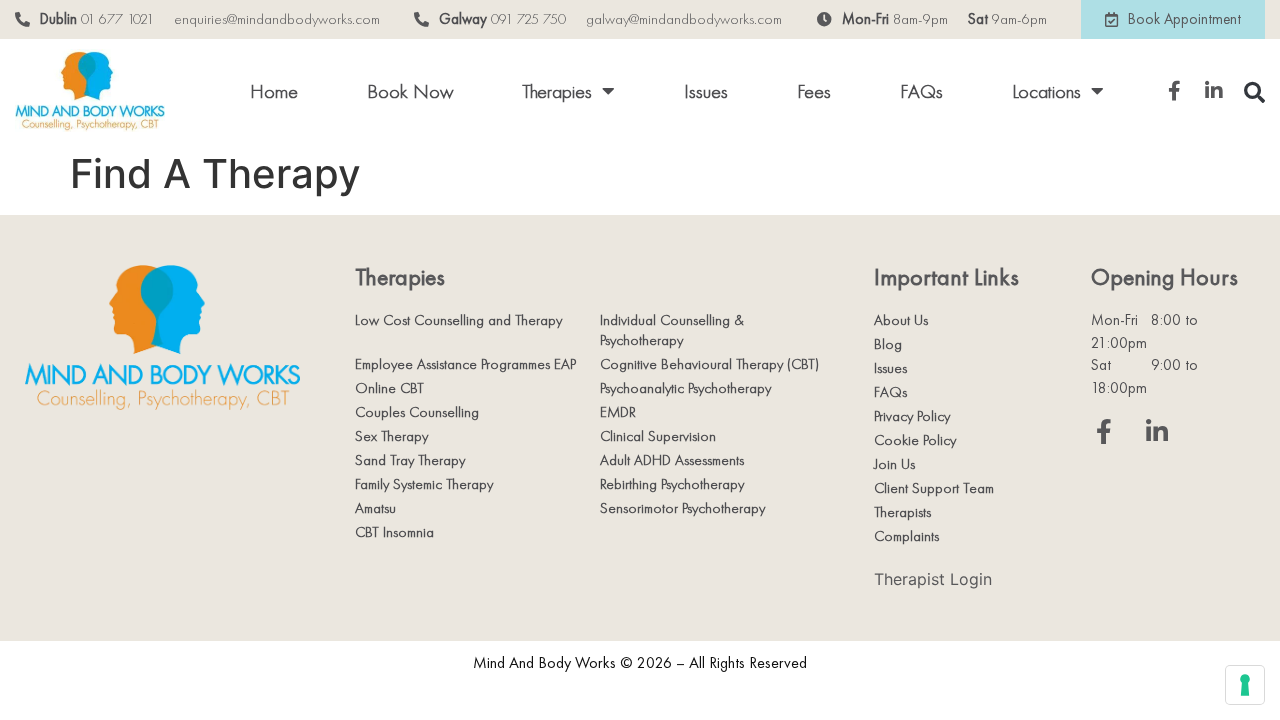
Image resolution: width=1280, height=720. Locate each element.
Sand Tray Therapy (410, 460)
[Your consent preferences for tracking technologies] (1245, 685)
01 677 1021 (117, 19)
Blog (888, 344)
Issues (706, 91)
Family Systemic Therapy (424, 484)
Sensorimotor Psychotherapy (682, 508)
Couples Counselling (417, 412)
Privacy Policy (912, 416)
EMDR (618, 412)
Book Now (410, 91)
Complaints (906, 536)
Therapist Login (933, 579)
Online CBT (389, 388)
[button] (1254, 92)
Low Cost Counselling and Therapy (458, 320)
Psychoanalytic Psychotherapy (685, 388)
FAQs (921, 91)
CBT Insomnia (394, 532)
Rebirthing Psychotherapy (672, 484)
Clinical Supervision (658, 436)
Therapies (557, 91)
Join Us (894, 464)
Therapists (902, 512)
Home (274, 91)
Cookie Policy (915, 440)
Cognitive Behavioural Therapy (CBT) (709, 364)
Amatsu (375, 508)
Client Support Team (934, 488)
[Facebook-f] (1103, 431)
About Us (901, 320)
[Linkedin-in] (1156, 431)
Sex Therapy (391, 436)
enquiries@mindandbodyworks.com (277, 19)
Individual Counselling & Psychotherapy (672, 330)
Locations (1046, 91)
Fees (814, 91)
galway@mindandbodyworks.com (684, 19)
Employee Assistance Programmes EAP (465, 364)
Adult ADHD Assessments (672, 460)
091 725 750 (528, 19)
